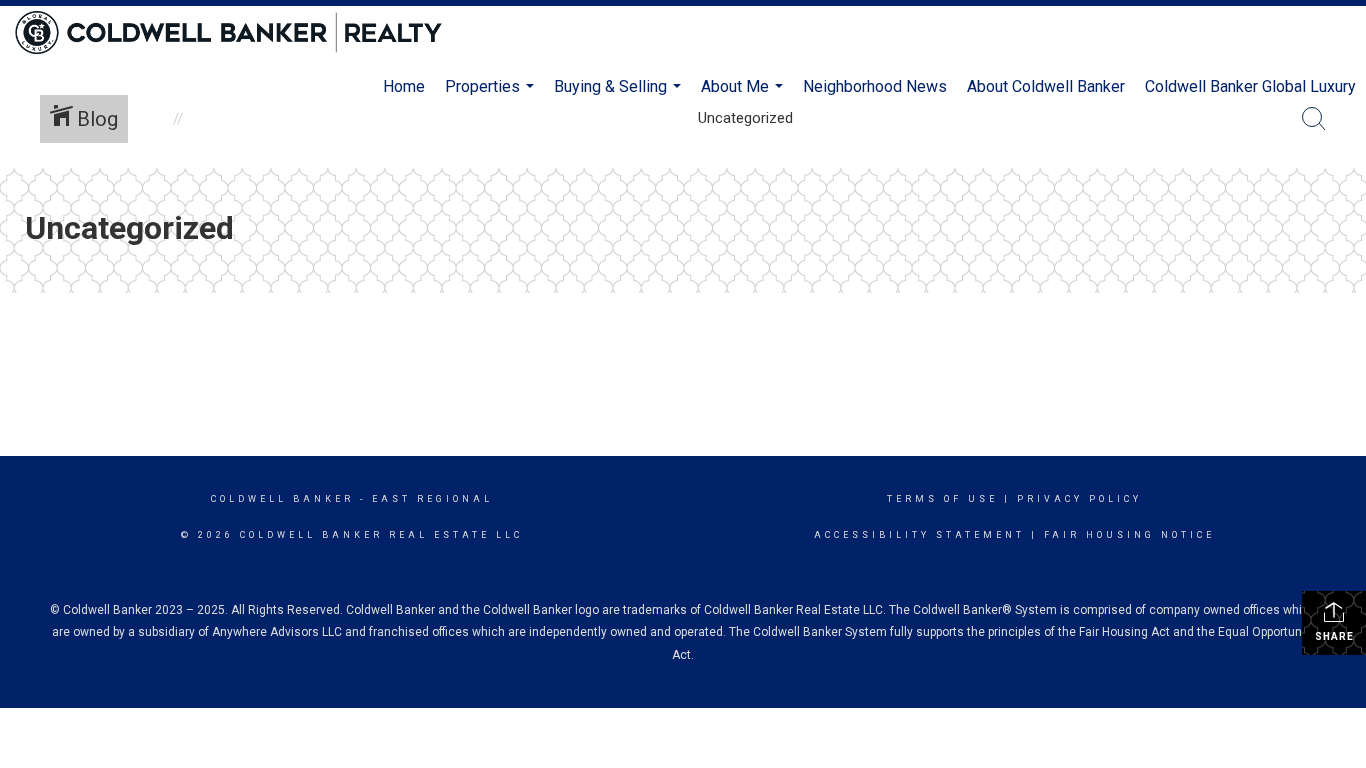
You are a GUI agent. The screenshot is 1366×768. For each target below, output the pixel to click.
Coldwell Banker (282, 499)
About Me (744, 95)
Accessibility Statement (919, 535)
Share (1334, 636)
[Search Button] (1314, 119)
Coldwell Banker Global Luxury (1250, 86)
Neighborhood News (875, 86)
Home (404, 86)
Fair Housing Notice (1129, 535)
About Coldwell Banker (1046, 86)
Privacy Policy (1079, 499)
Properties (492, 95)
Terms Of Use (942, 499)
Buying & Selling (620, 95)
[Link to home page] (238, 33)
